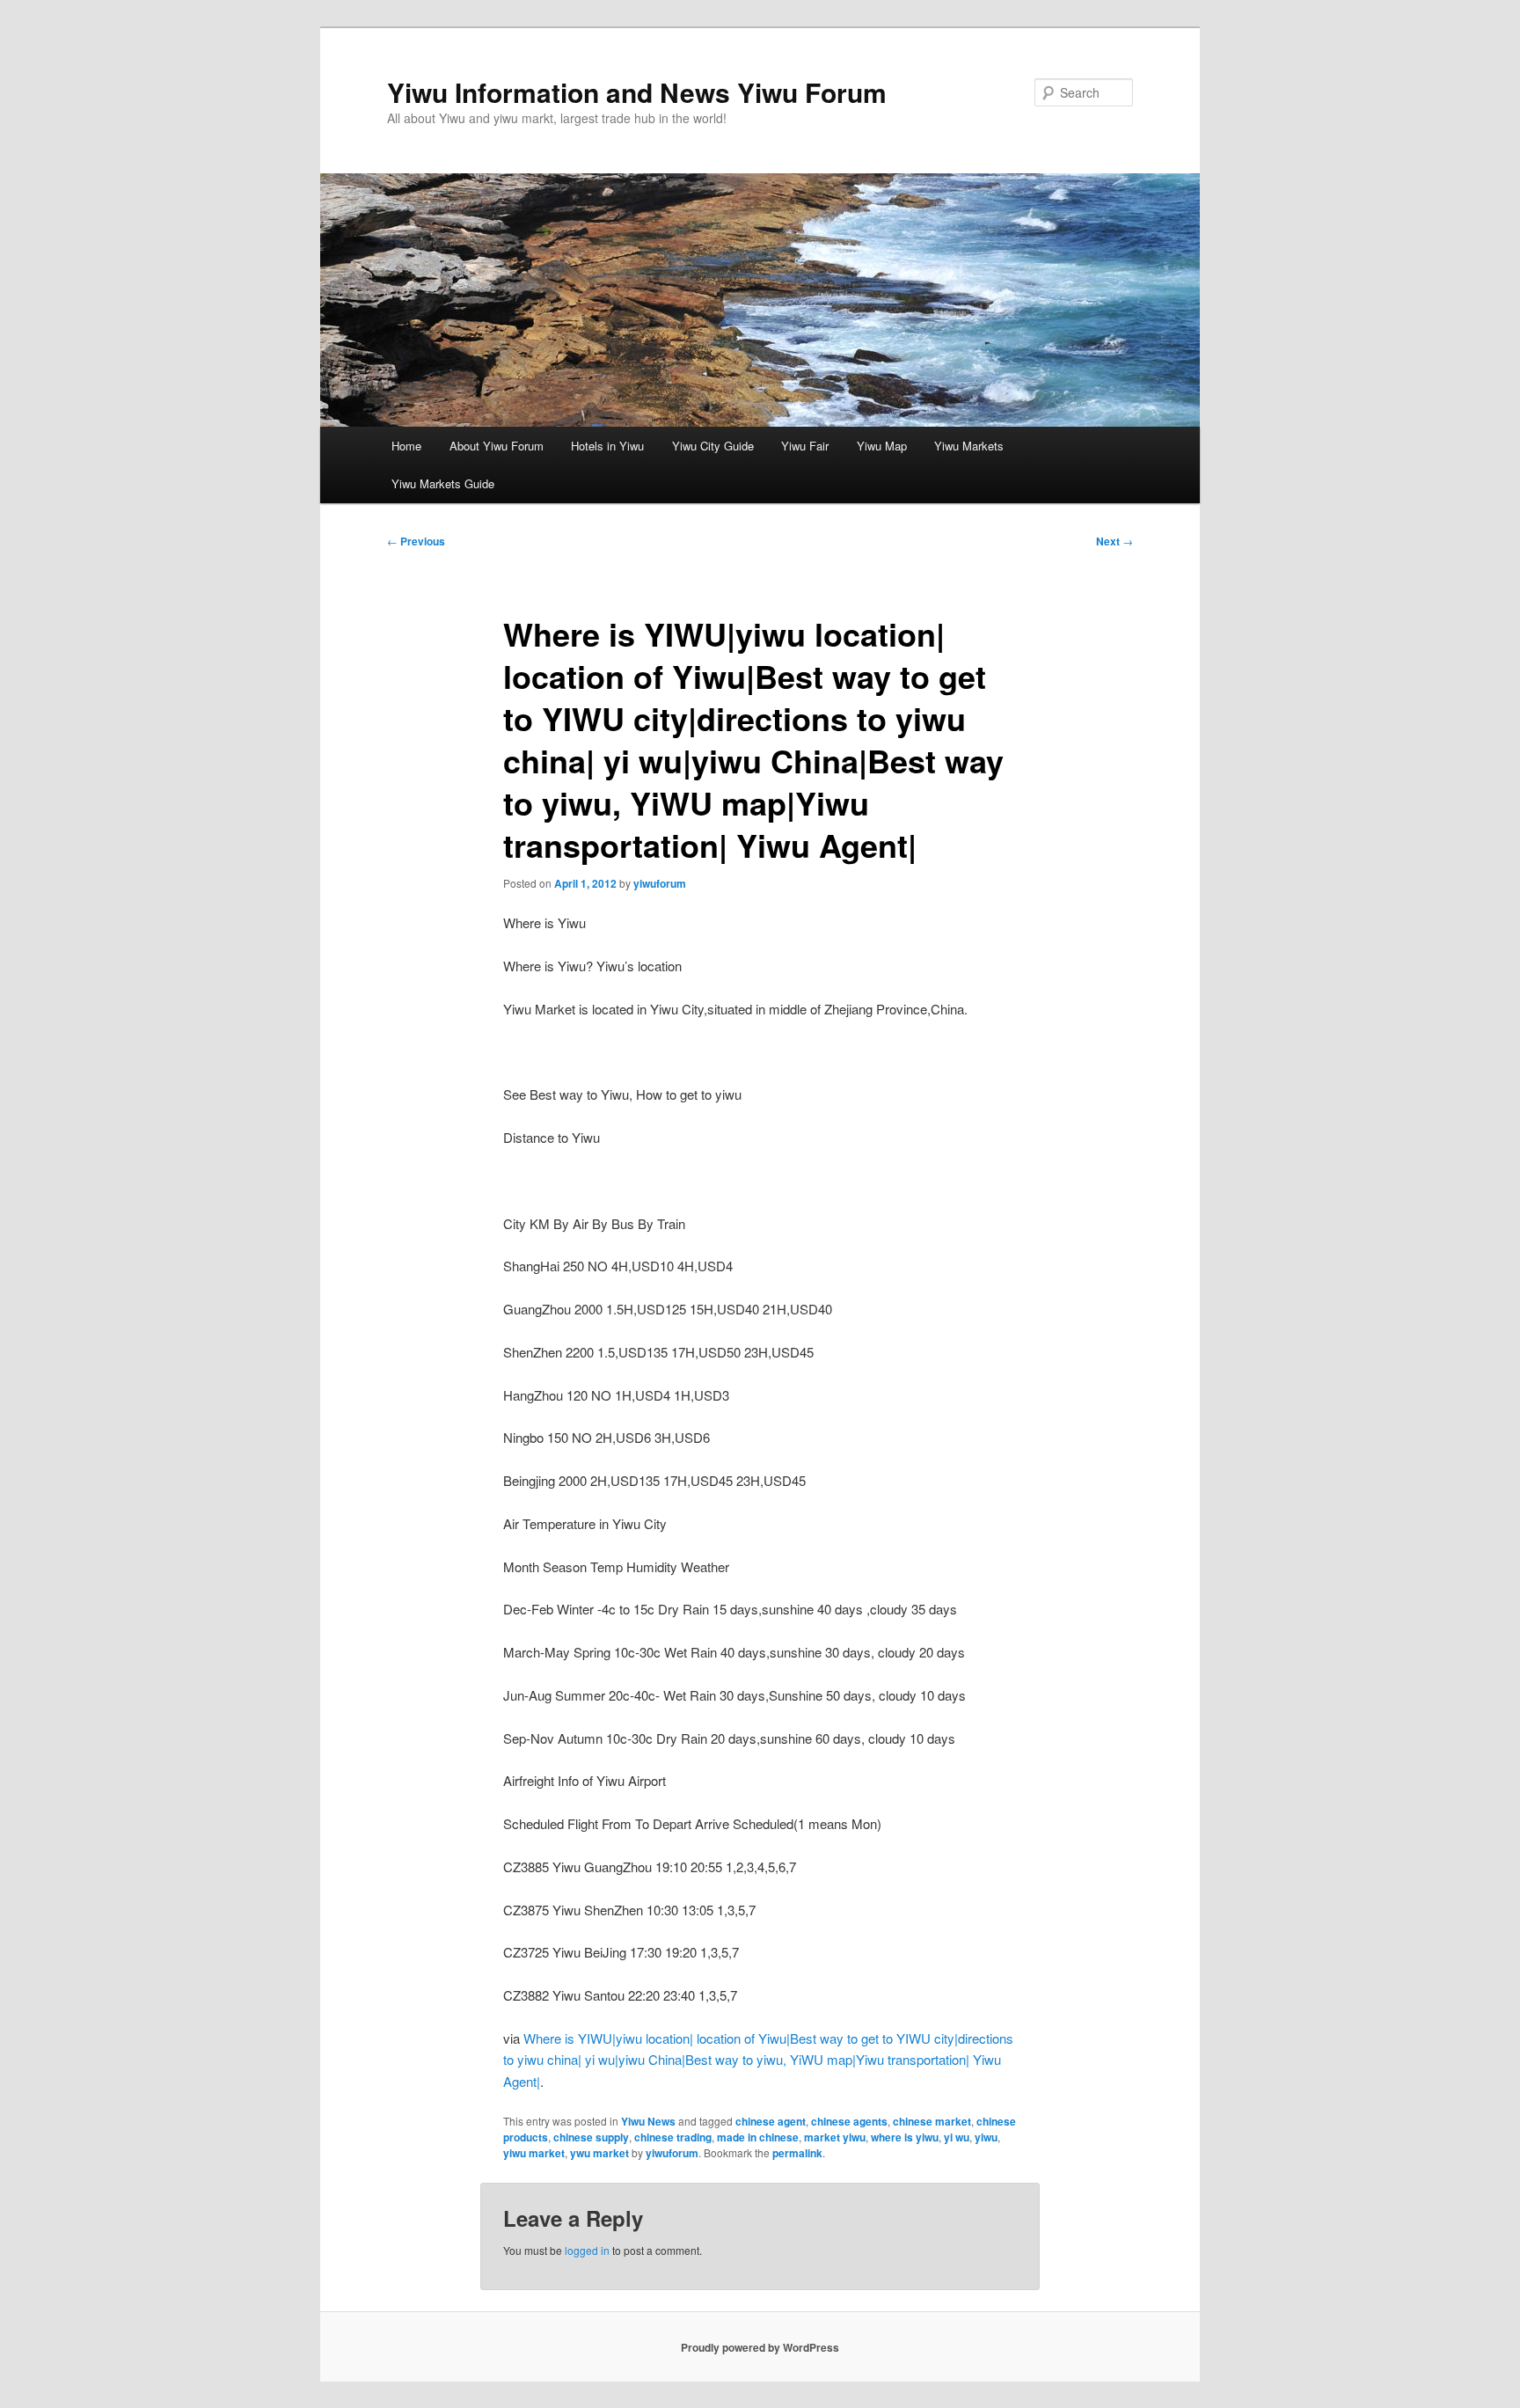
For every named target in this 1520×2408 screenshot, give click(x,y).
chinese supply (591, 2137)
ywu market (599, 2153)
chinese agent (771, 2121)
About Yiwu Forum (497, 446)
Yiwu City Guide (713, 446)
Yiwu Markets (969, 446)
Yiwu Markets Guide (443, 483)
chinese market (932, 2121)
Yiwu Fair (805, 446)
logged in (587, 2250)
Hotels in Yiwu (607, 446)
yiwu (986, 2137)
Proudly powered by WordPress (760, 2347)
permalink (797, 2153)
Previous (416, 541)
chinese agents (849, 2121)
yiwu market (534, 2153)
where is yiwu (905, 2137)
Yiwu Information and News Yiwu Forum (637, 92)
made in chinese (758, 2137)
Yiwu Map (882, 446)
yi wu (957, 2137)
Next (1114, 541)
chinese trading (673, 2137)
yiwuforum (660, 883)
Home (406, 446)
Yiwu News (648, 2121)
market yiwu (835, 2137)
